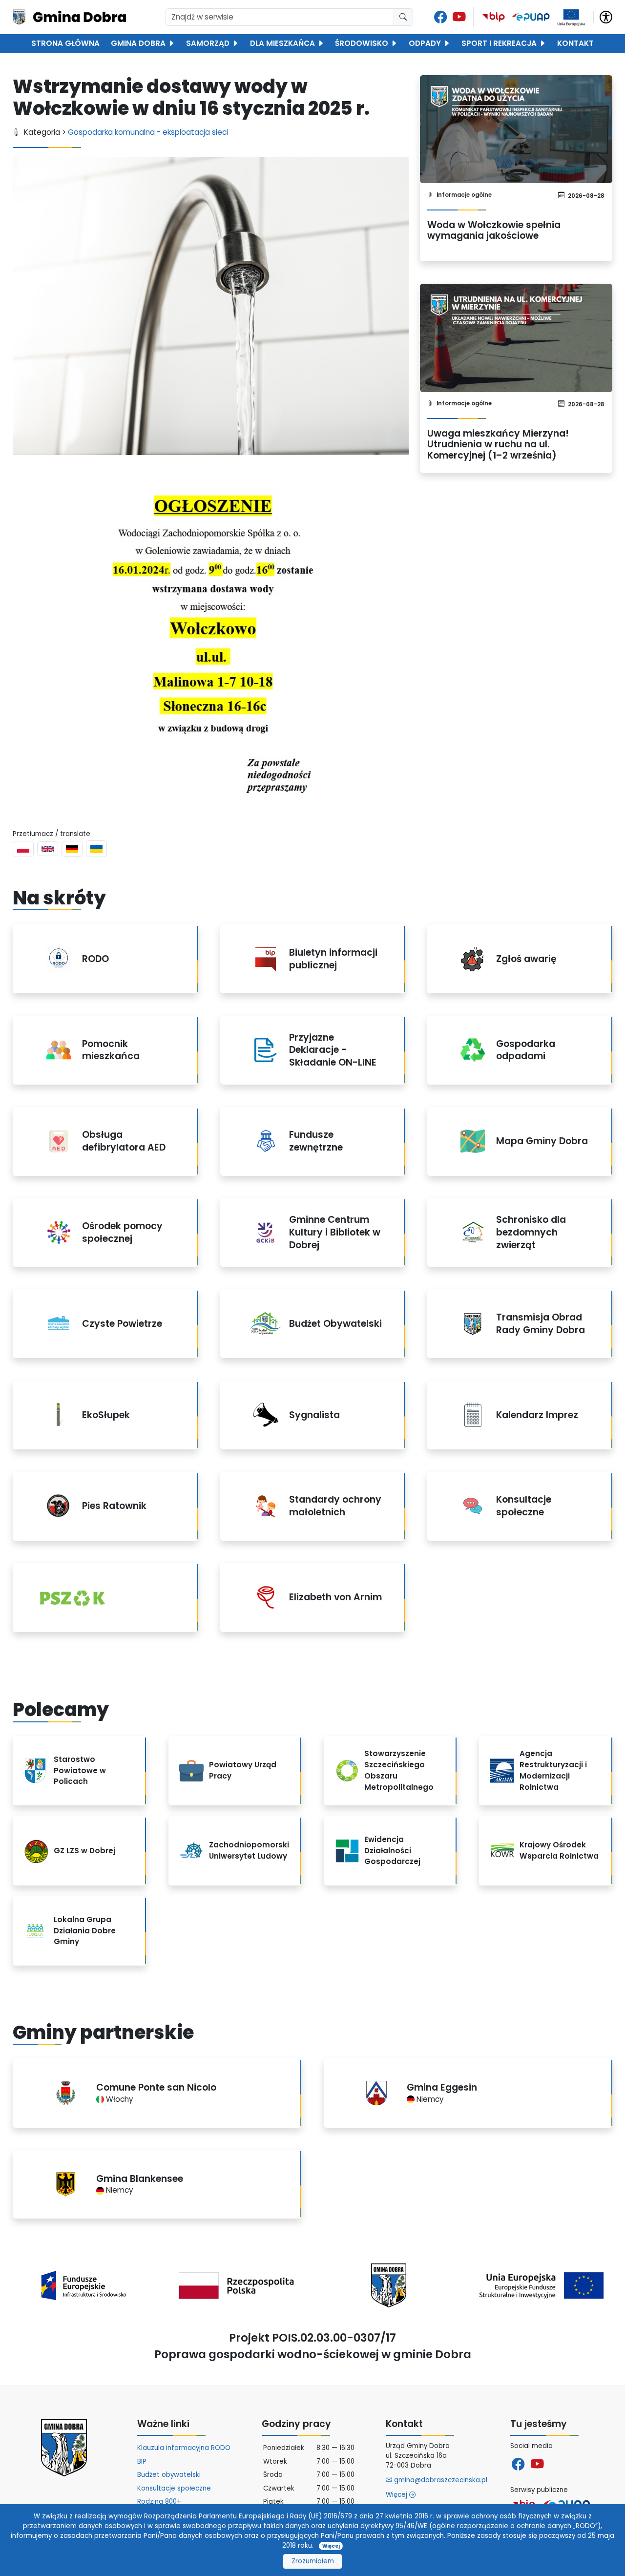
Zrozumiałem (313, 2561)
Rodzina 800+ (159, 2502)
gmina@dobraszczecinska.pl (440, 2480)
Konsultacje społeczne (174, 2488)
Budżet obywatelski (169, 2475)
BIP (142, 2461)
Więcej (397, 2495)
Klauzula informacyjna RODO (184, 2448)
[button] (606, 16)
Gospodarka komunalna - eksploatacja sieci (148, 132)
